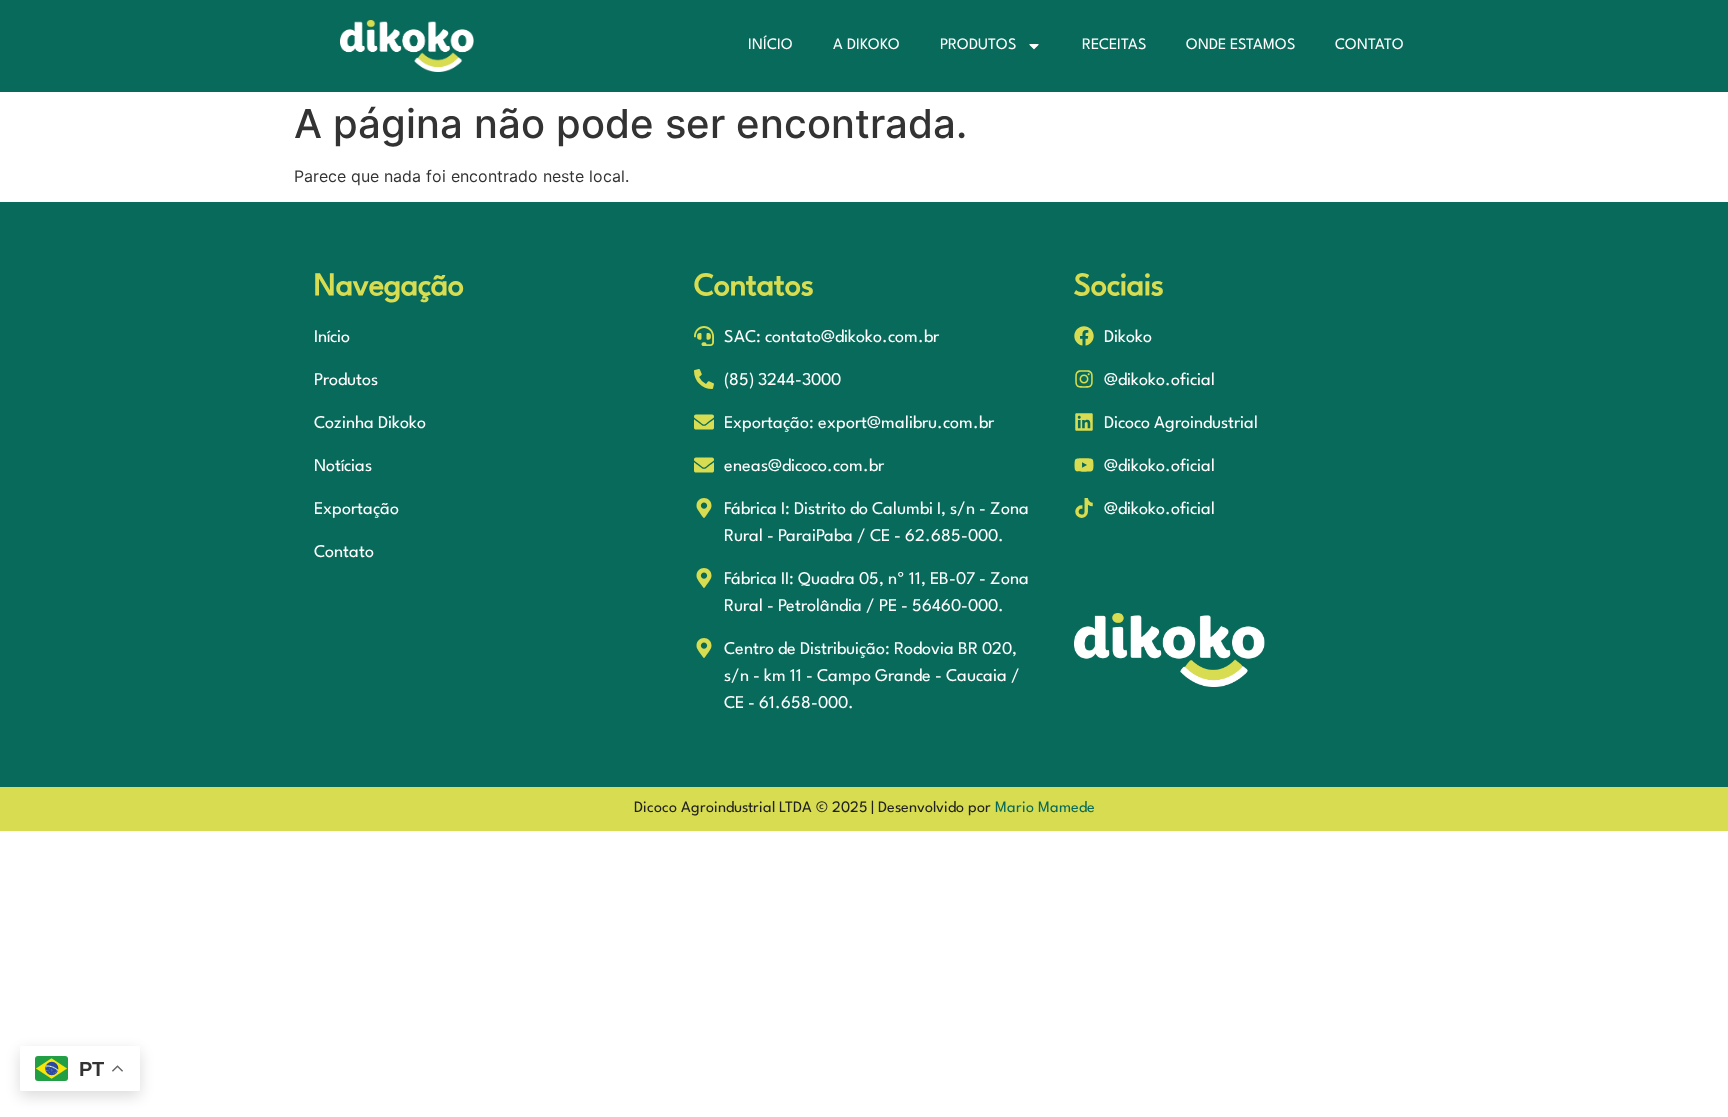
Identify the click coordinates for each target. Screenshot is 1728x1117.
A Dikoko (866, 45)
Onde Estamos (1240, 45)
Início (770, 45)
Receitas (1114, 45)
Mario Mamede (1045, 808)
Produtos (978, 45)
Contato (1369, 45)
